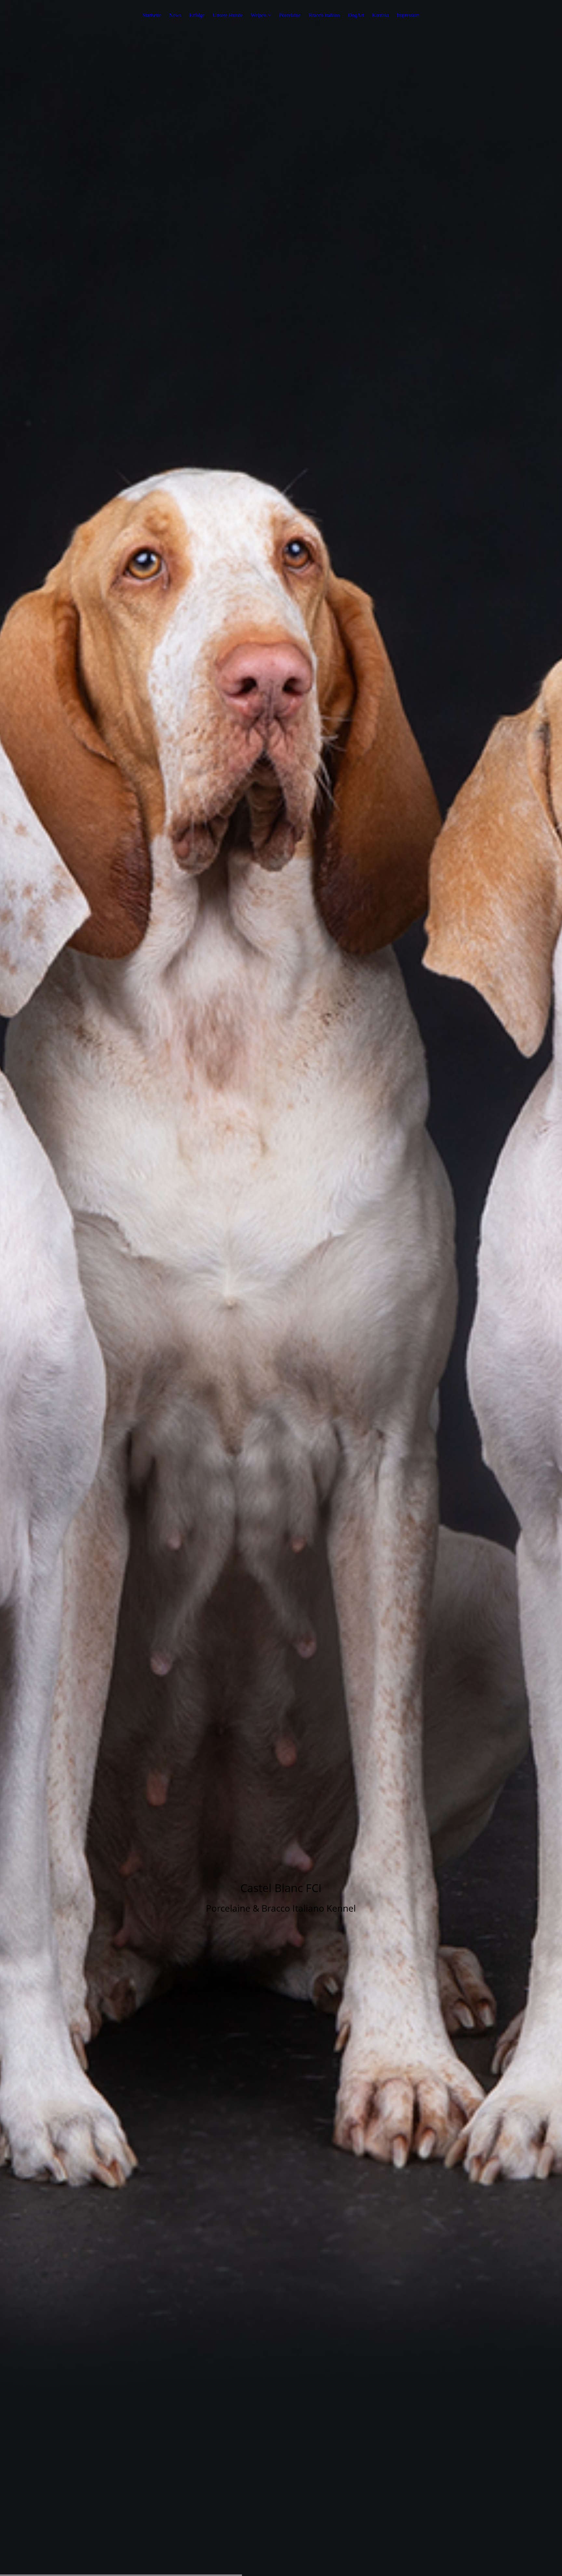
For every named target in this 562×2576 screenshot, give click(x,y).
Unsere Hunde (228, 15)
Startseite (152, 15)
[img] (281, 1288)
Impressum (408, 15)
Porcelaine (290, 15)
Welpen (259, 15)
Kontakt (380, 15)
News (175, 15)
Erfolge (197, 15)
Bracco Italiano (324, 15)
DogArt (356, 15)
